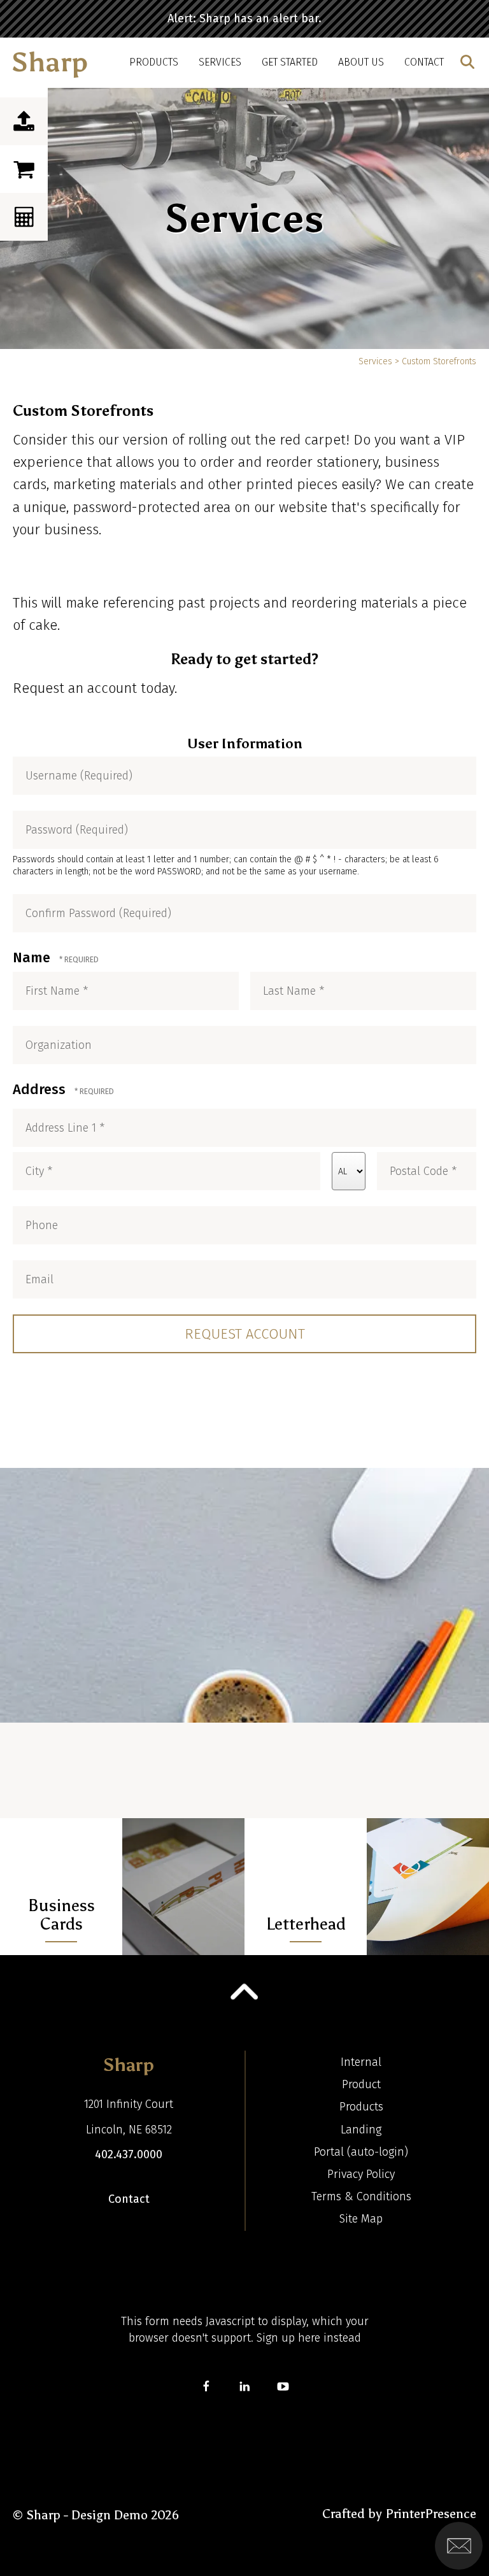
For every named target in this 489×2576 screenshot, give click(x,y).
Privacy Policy (361, 2174)
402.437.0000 (129, 2154)
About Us (361, 62)
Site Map (361, 2219)
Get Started (290, 62)
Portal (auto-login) (361, 2152)
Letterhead (306, 1924)
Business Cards (61, 1915)
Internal (361, 2062)
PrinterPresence (431, 2514)
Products (154, 62)
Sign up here (288, 2338)
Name (33, 957)
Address (41, 1089)
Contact (424, 62)
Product (361, 2084)
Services (220, 62)
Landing (361, 2130)
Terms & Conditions (361, 2196)
